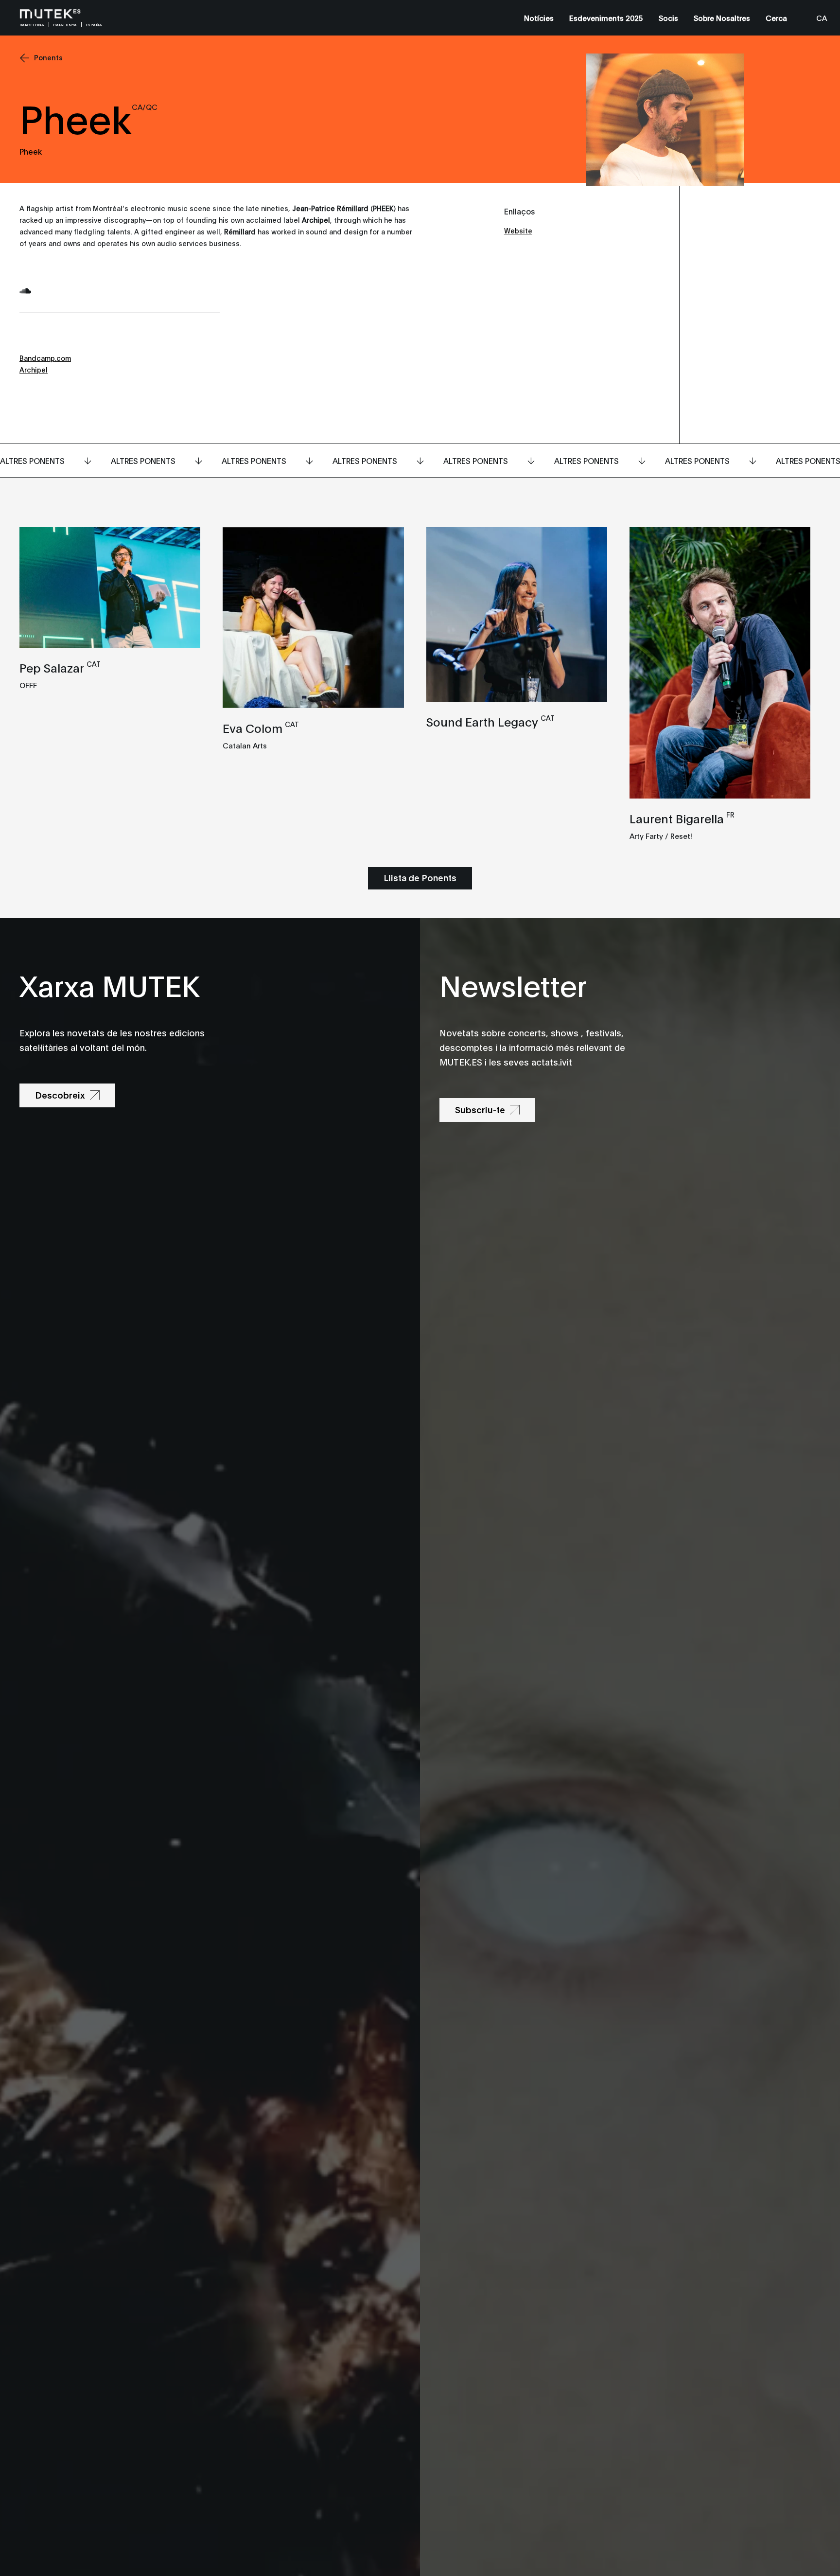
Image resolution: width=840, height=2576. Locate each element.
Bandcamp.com (45, 358)
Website (518, 230)
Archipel (34, 369)
